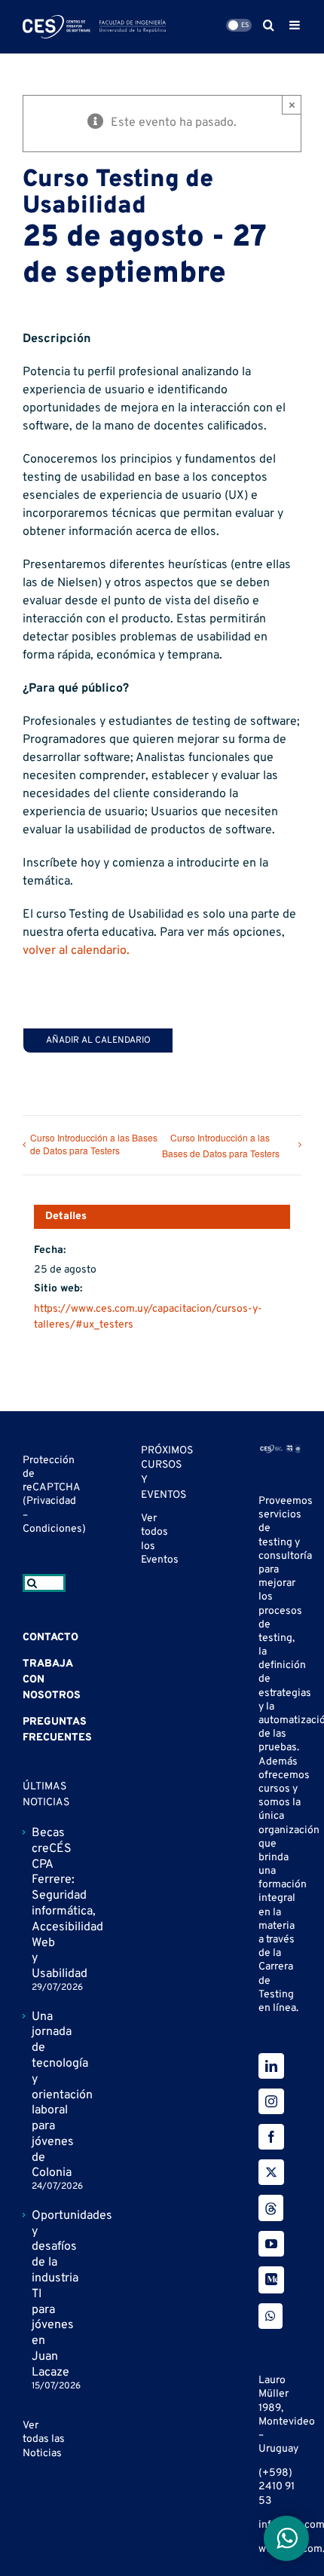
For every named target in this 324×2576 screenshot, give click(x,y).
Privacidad (51, 1501)
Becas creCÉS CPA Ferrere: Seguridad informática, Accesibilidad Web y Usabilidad (45, 1904)
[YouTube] (271, 2244)
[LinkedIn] (271, 2066)
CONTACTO (50, 1638)
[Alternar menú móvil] (295, 25)
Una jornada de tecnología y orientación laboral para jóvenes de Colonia (45, 2095)
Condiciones (52, 1529)
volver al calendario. (76, 951)
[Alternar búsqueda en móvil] (269, 25)
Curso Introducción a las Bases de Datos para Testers (94, 1144)
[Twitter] (271, 2172)
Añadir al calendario (98, 1040)
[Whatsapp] (271, 2316)
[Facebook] (271, 2137)
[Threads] (271, 2208)
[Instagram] (271, 2101)
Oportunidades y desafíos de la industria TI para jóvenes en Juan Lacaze (45, 2294)
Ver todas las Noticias (44, 2439)
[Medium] (271, 2280)
